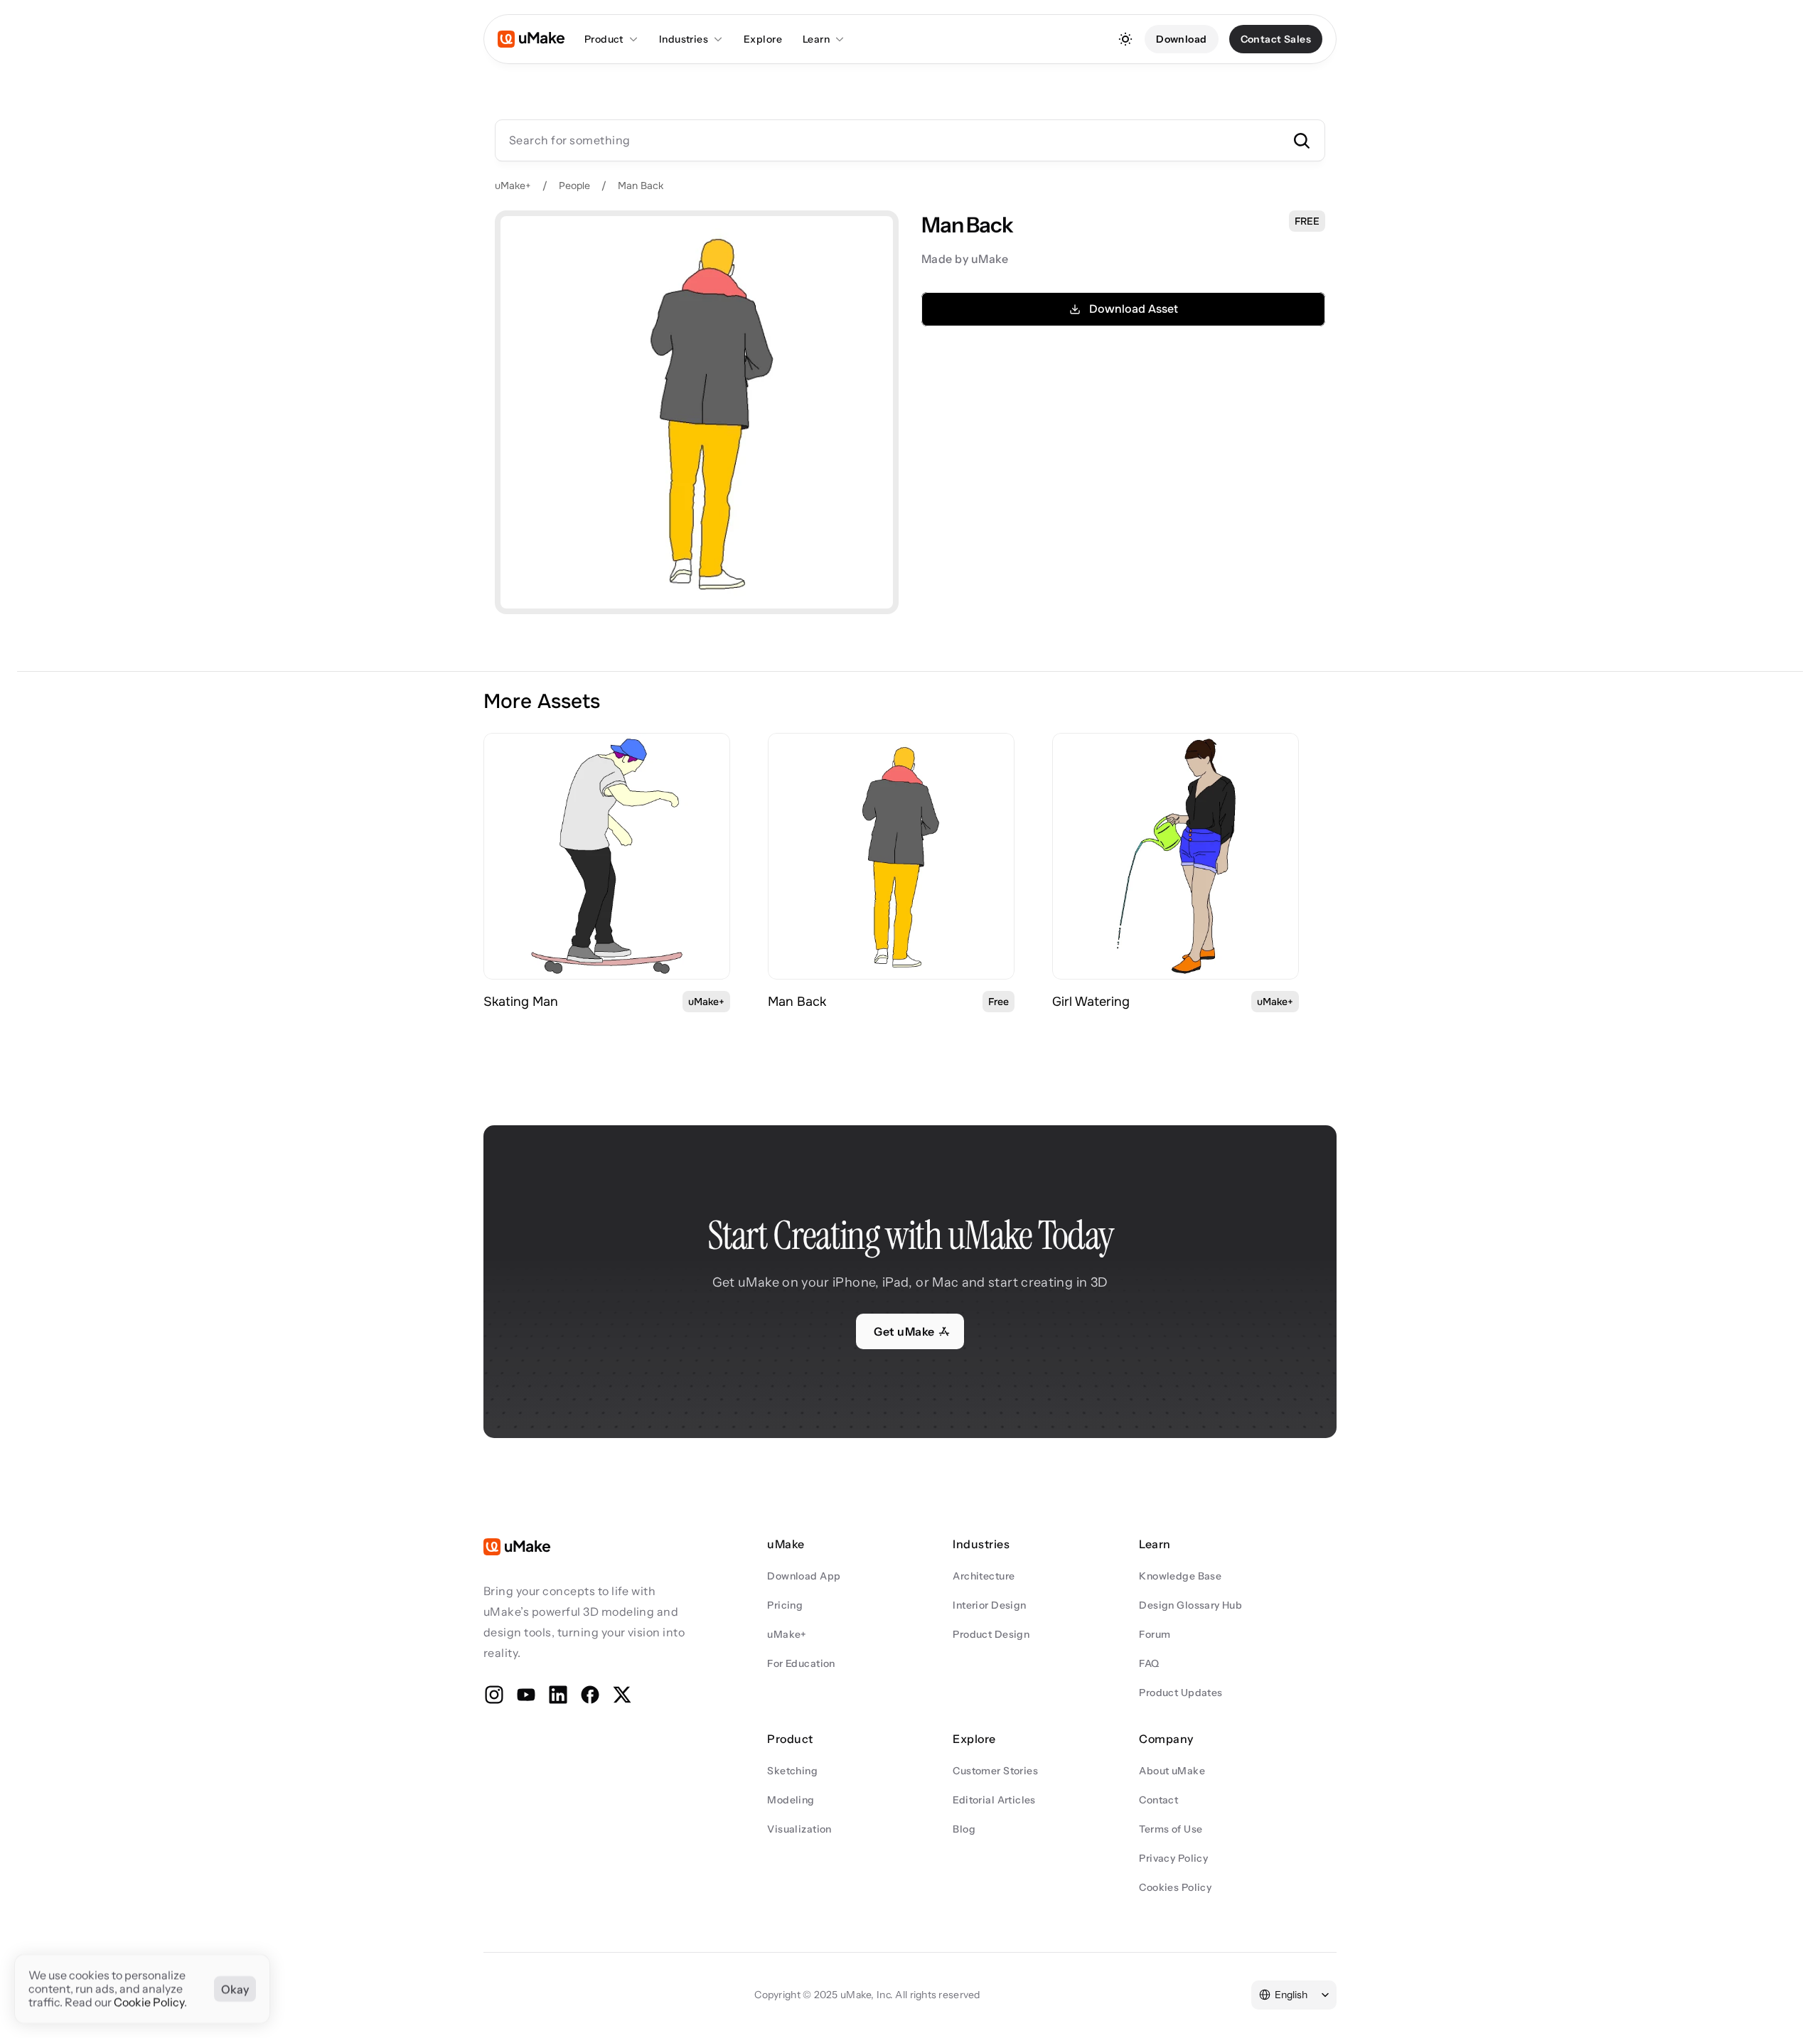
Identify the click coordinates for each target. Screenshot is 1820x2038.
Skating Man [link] (521, 1002)
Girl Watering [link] (1091, 1002)
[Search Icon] (910, 140)
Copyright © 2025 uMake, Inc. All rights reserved (867, 1995)
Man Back (641, 186)
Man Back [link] (797, 1002)
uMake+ (513, 186)
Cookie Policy (149, 2002)
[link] (607, 856)
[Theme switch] (1125, 39)
